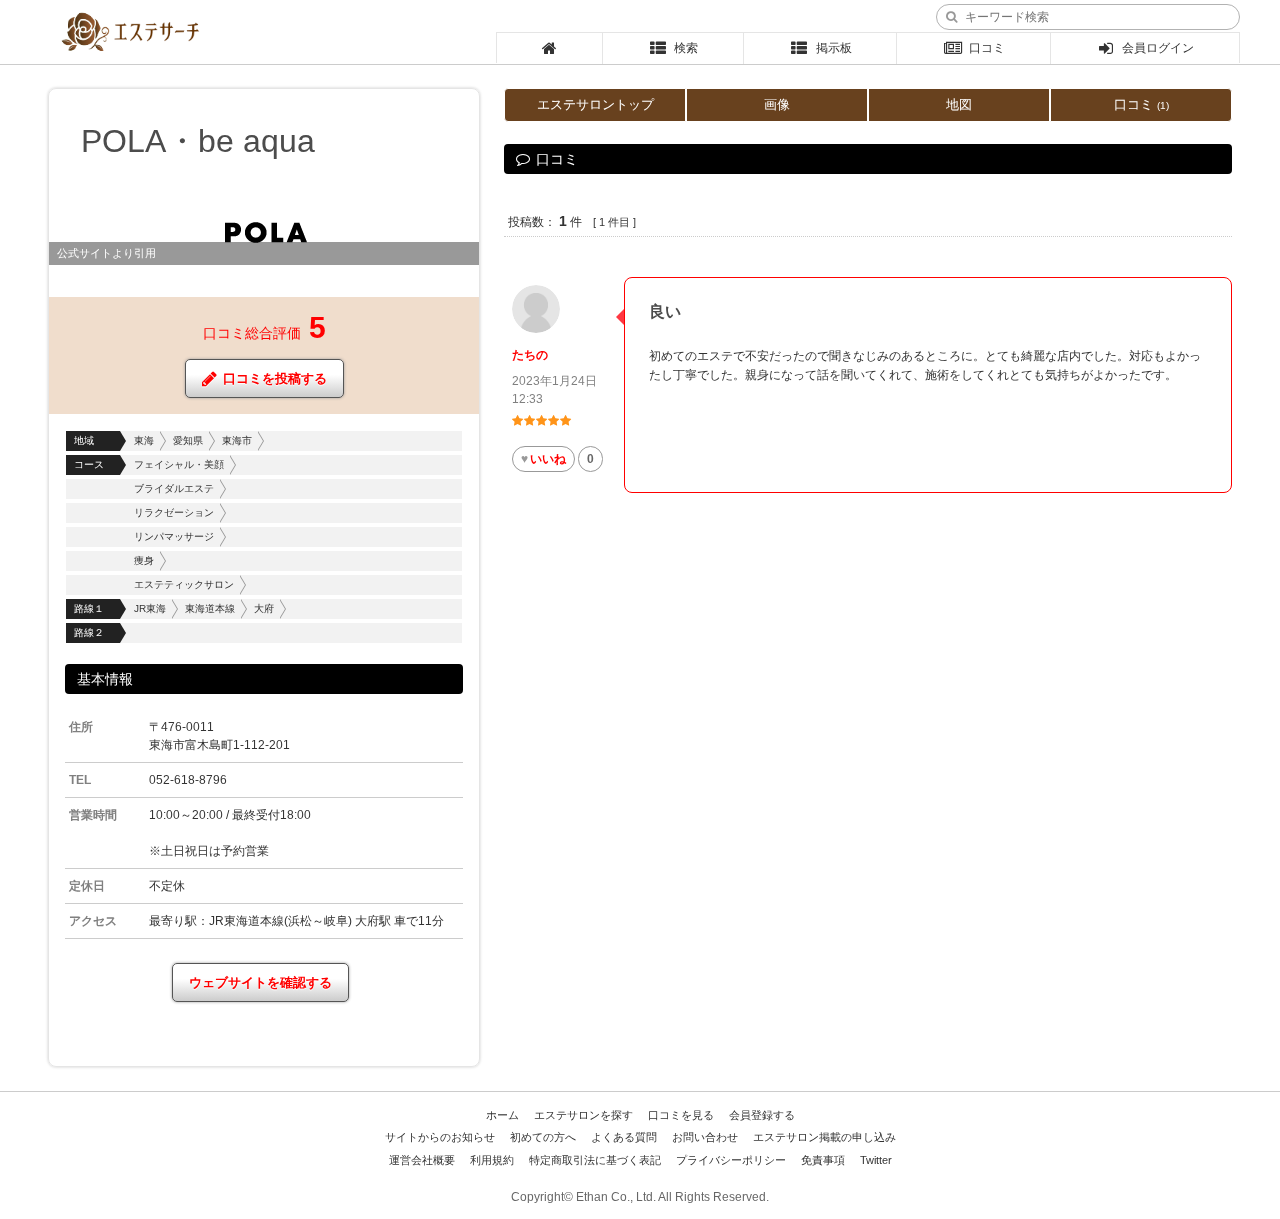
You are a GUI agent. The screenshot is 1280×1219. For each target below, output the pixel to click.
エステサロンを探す (583, 1115)
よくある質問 (624, 1137)
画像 (777, 104)
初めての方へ (543, 1137)
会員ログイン (1158, 48)
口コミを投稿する (275, 378)
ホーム (502, 1115)
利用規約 (492, 1160)
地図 (959, 104)
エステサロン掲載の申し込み (824, 1137)
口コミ (987, 48)
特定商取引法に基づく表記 (595, 1160)
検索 (686, 48)
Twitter (876, 1160)
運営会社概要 (422, 1160)
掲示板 (834, 48)
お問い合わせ (705, 1137)
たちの (530, 355)
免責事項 (823, 1160)
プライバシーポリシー (731, 1160)
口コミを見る (681, 1115)
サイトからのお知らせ (440, 1137)
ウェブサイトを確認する (260, 982)
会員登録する (762, 1115)
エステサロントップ (595, 104)
